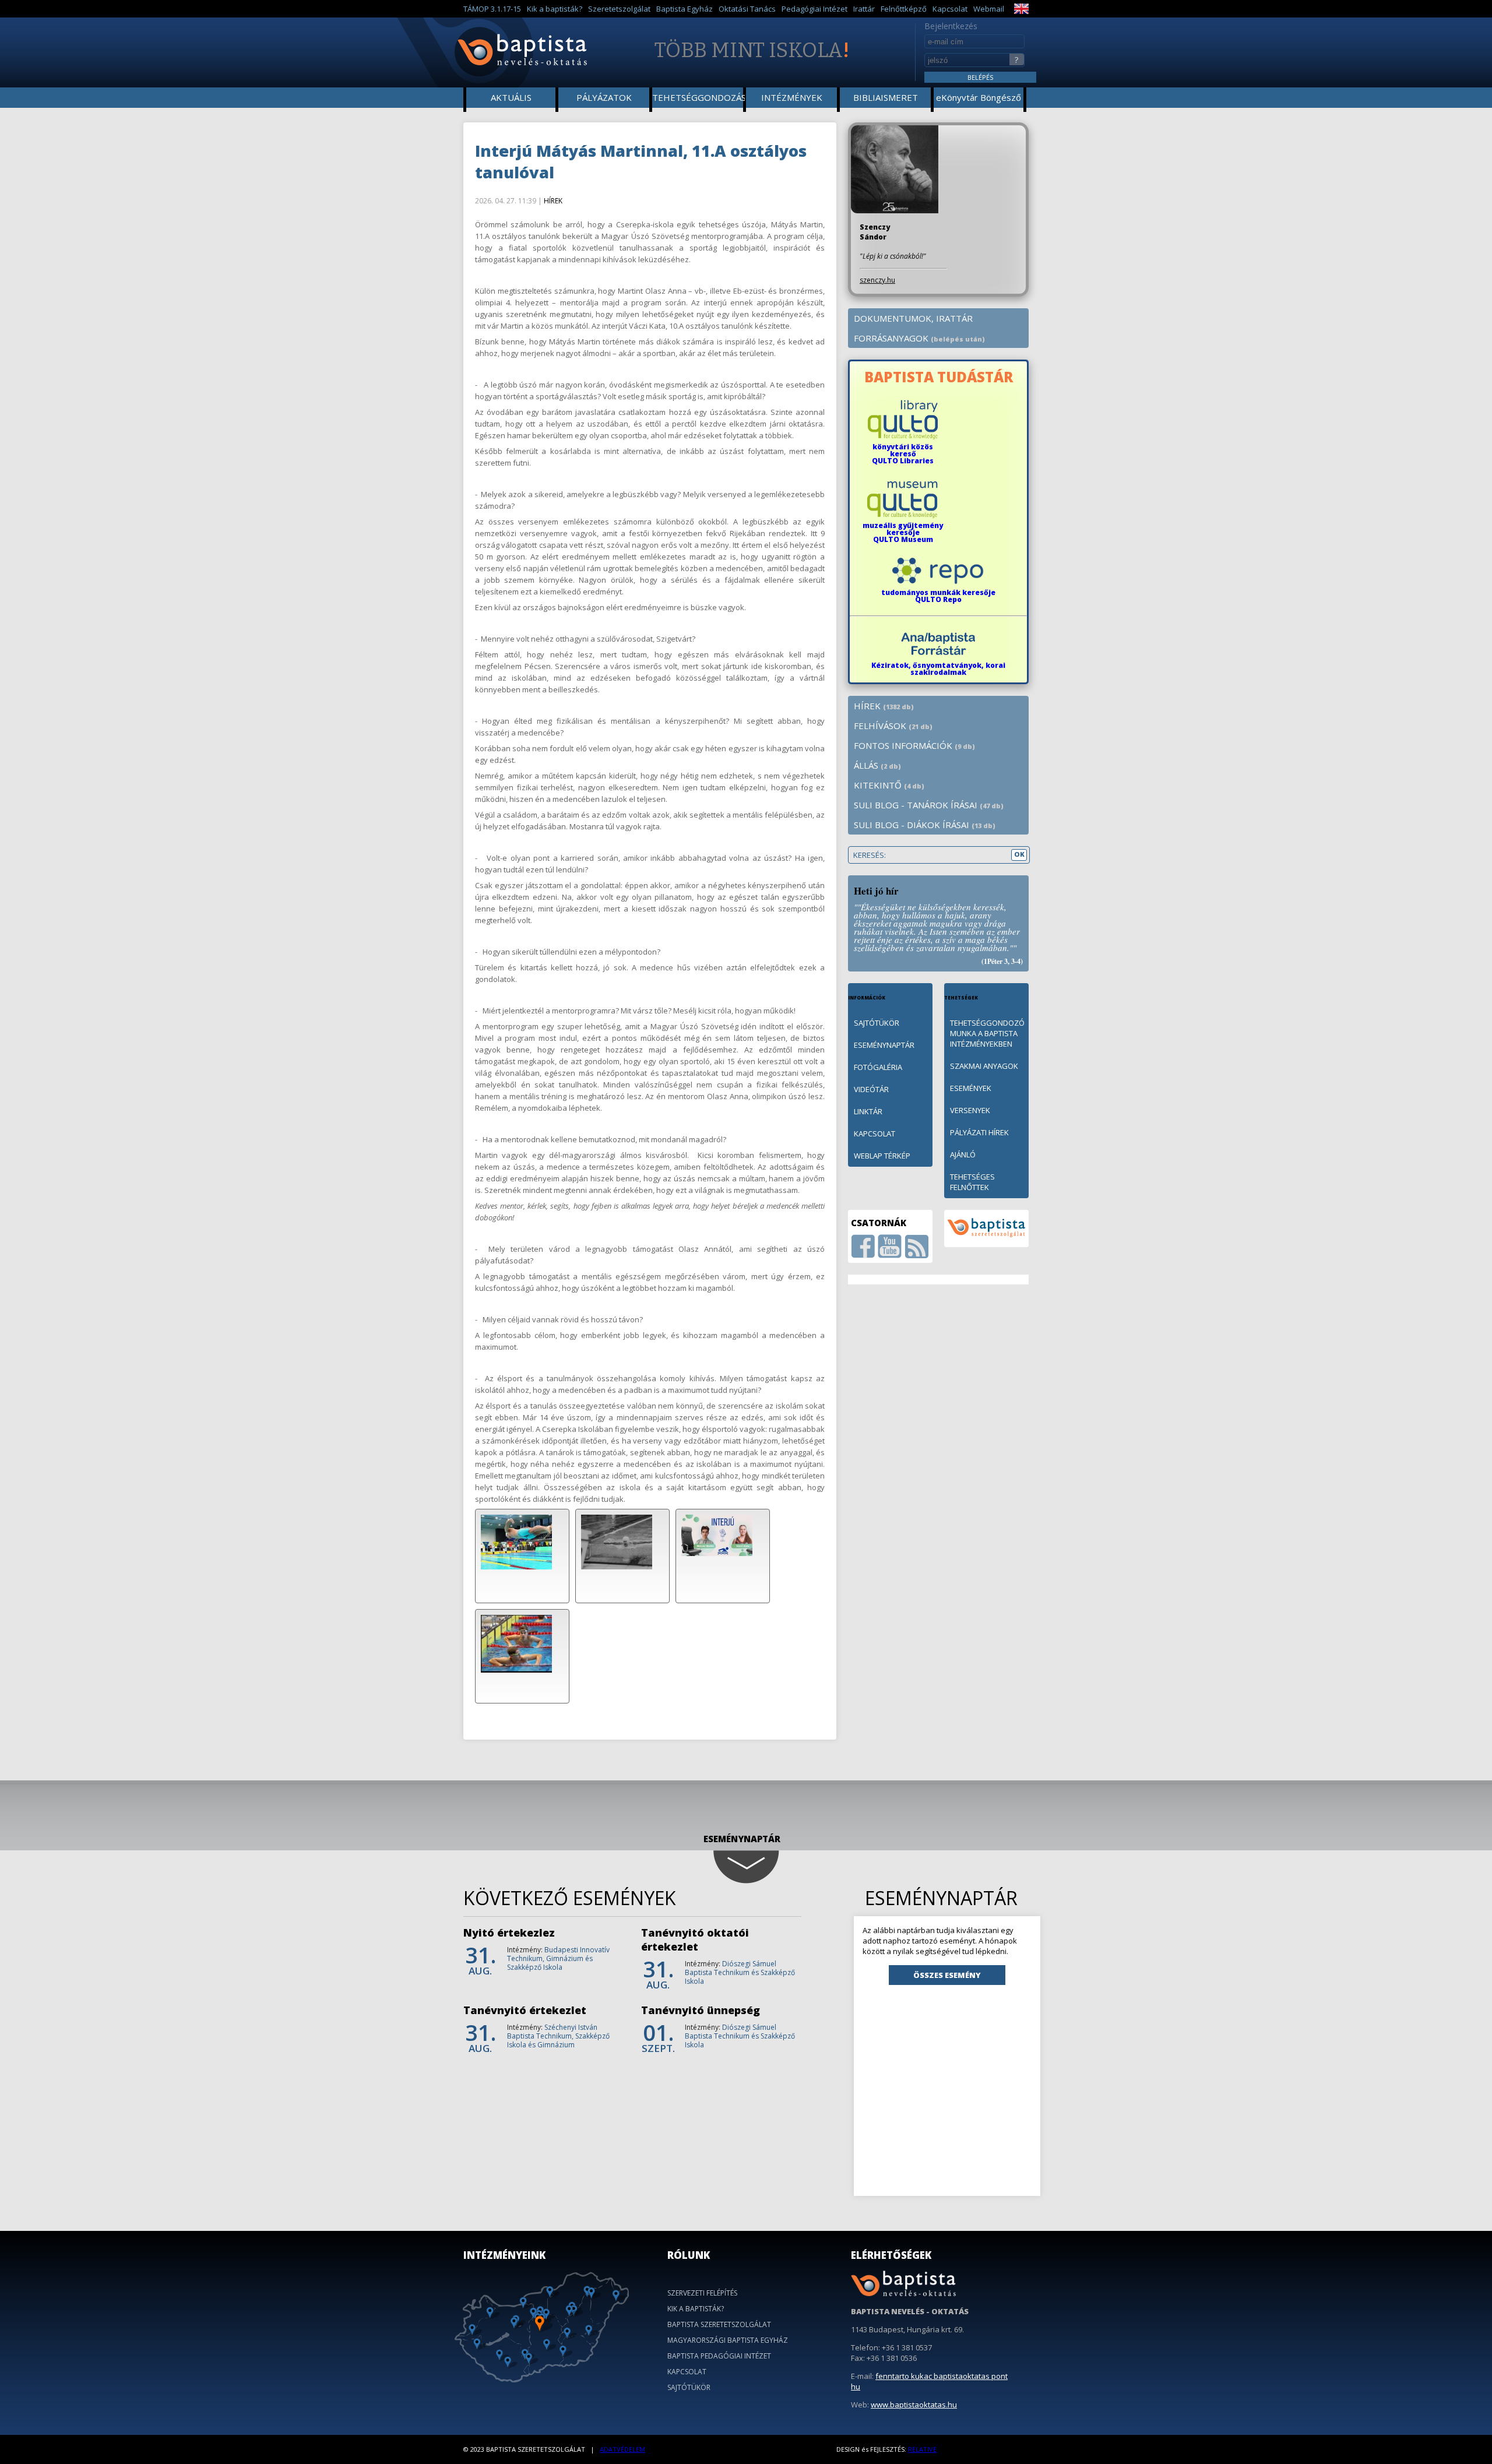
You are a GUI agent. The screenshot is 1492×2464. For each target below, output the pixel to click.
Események (971, 1088)
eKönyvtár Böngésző (979, 97)
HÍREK (553, 201)
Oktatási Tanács (747, 9)
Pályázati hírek (979, 1132)
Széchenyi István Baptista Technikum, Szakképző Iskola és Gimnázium (558, 2036)
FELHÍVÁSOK (893, 726)
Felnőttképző (904, 9)
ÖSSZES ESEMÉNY (947, 1975)
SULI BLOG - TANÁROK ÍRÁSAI (929, 805)
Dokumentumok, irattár (913, 318)
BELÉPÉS (980, 77)
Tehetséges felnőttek (972, 1182)
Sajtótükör (689, 2387)
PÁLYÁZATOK (604, 97)
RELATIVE (922, 2449)
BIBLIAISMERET (886, 97)
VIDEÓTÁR (871, 1089)
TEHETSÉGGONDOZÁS (699, 97)
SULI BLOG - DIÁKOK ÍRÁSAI (925, 825)
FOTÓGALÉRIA (878, 1067)
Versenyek (970, 1110)
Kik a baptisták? (555, 9)
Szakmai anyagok (984, 1066)
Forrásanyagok (919, 338)
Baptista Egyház (685, 9)
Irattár (864, 9)
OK (1019, 854)
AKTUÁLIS (511, 97)
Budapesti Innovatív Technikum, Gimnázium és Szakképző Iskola (558, 1958)
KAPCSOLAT (875, 1134)
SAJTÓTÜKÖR (877, 1023)
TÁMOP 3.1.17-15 (492, 9)
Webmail (989, 9)
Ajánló (963, 1154)
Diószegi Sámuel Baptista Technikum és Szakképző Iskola (740, 1972)
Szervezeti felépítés (702, 2293)
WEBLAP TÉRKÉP (882, 1156)
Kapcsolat (950, 9)
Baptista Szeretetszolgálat (719, 2324)
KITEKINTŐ (889, 785)
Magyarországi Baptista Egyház (728, 2340)
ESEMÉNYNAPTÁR (884, 1045)
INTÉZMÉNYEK (792, 97)
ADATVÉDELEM (622, 2449)
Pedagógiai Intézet (814, 9)
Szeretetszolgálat (619, 9)
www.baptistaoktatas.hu (914, 2405)
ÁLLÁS (877, 765)
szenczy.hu (877, 280)
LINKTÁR (868, 1111)
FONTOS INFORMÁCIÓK (914, 745)
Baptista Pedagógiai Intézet (719, 2356)
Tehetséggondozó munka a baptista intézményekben (987, 1033)
